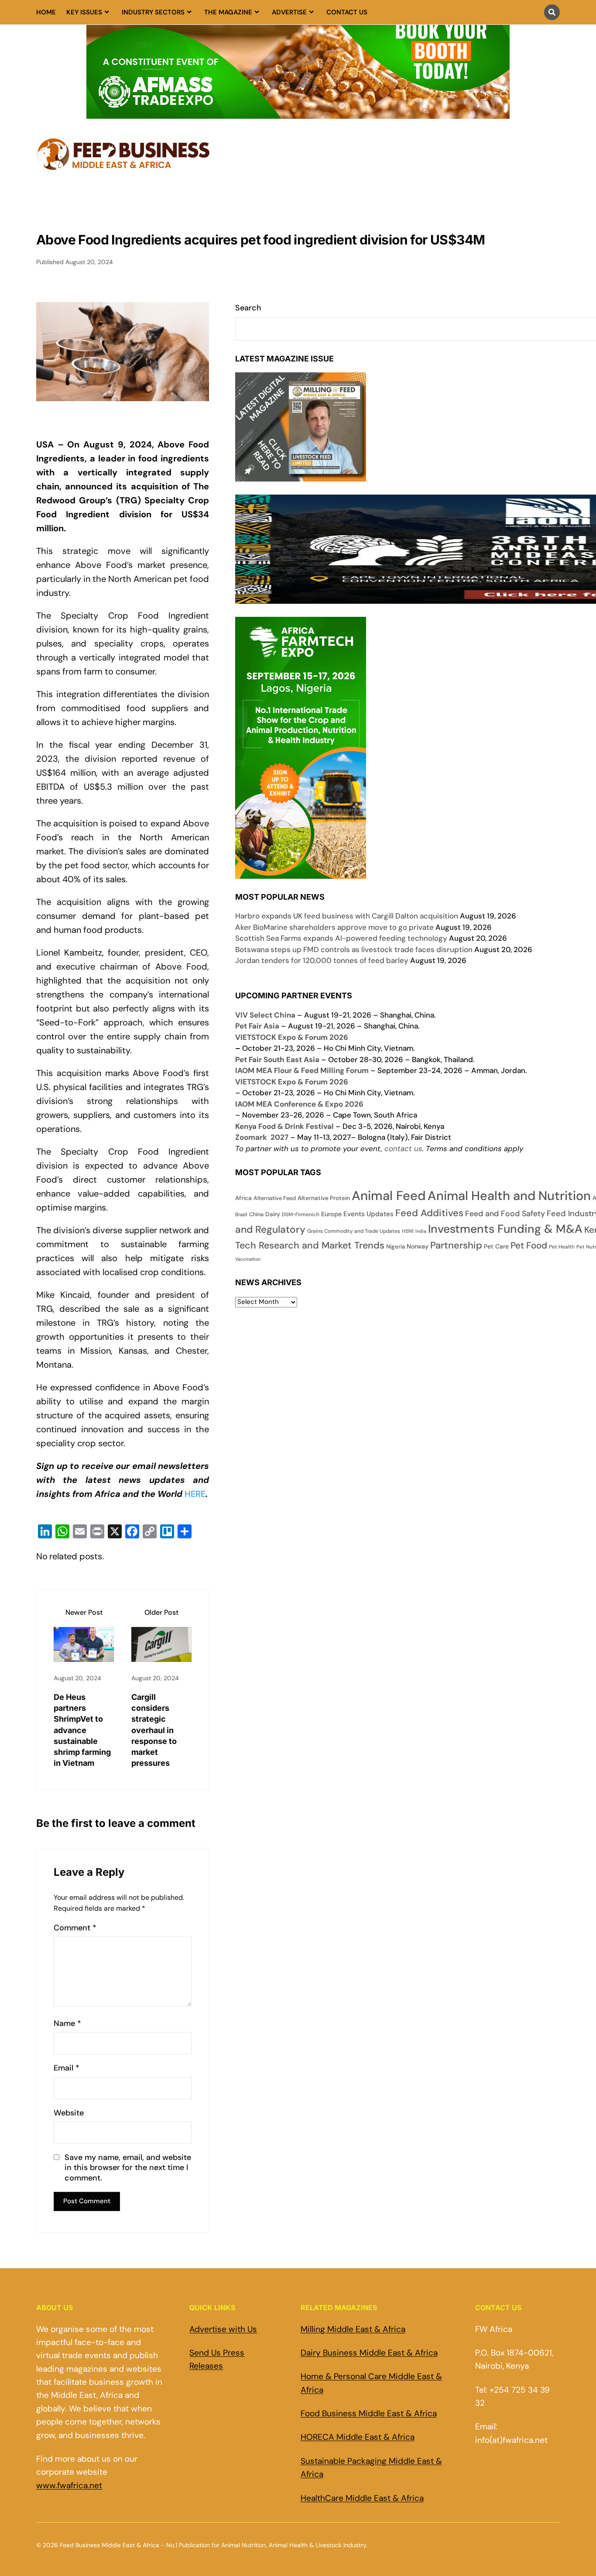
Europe (331, 1214)
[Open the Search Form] (552, 12)
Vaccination (248, 1259)
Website (69, 2113)
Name (67, 2024)
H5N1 (408, 1231)
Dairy (273, 1214)
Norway (418, 1246)
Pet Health (562, 1247)
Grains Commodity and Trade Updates (354, 1231)
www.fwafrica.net (69, 2485)
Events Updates (368, 1214)
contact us (403, 1149)
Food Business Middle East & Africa (369, 2413)
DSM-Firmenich (301, 1214)
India (421, 1231)
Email (67, 2068)
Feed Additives (429, 1213)
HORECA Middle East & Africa (358, 2437)
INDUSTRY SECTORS (153, 12)
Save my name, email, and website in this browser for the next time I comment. (128, 2168)
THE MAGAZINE (228, 12)
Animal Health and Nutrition (509, 1196)
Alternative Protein (324, 1198)
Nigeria (396, 1247)
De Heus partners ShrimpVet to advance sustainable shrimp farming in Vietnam (82, 1730)
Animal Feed (389, 1196)
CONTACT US (347, 12)
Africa (243, 1198)
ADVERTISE (289, 12)
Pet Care (496, 1246)
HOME (46, 12)
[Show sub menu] (107, 12)
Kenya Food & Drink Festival (284, 1126)
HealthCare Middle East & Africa (362, 2498)
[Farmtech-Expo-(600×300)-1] (301, 873)
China (256, 1214)
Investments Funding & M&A (505, 1229)
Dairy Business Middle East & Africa (369, 2353)
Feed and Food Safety (505, 1213)
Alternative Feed (275, 1198)
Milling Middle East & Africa (353, 2329)
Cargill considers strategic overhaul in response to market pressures (154, 1730)
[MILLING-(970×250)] (298, 113)
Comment (75, 1928)
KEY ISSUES (84, 12)
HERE (195, 1494)
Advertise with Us (223, 2329)
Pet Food (529, 1245)
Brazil (241, 1215)
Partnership (456, 1245)
